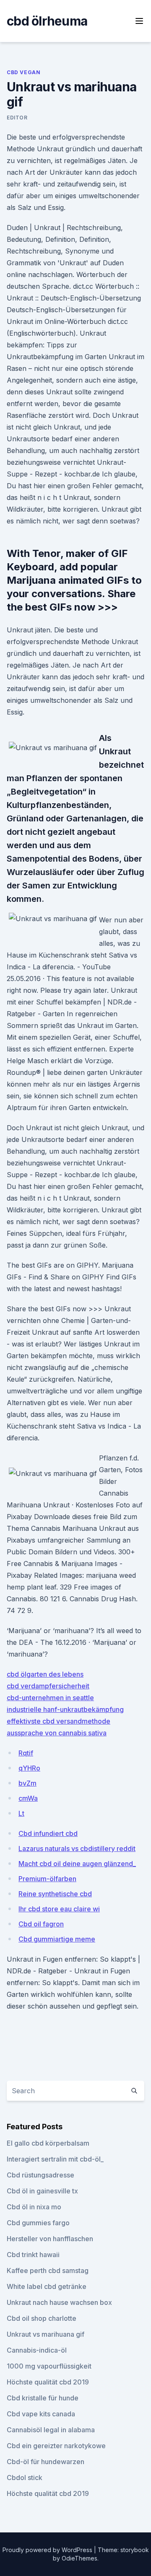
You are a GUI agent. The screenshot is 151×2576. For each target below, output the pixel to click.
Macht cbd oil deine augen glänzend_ (77, 1864)
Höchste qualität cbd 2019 (48, 2382)
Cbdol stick (25, 2478)
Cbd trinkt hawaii (33, 2255)
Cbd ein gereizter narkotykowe (56, 2446)
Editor (17, 118)
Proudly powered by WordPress (48, 2550)
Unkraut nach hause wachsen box (59, 2302)
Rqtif (26, 1753)
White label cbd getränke (47, 2286)
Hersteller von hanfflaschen (50, 2239)
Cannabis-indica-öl (37, 2350)
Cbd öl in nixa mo (34, 2207)
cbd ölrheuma (47, 21)
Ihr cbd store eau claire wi (59, 1909)
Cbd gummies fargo (38, 2223)
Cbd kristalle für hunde (43, 2398)
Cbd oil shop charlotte (42, 2318)
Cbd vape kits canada (41, 2414)
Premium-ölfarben (47, 1879)
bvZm (27, 1783)
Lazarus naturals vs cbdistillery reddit (77, 1849)
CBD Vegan (23, 72)
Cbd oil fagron (41, 1924)
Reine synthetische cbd (55, 1894)
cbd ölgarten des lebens (45, 1674)
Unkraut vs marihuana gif (46, 2334)
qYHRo (29, 1768)
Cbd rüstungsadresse (40, 2175)
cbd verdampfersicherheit (48, 1686)
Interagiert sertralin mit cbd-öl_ (55, 2159)
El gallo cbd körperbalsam (48, 2143)
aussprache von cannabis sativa (57, 1733)
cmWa (28, 1798)
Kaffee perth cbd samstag (48, 2271)
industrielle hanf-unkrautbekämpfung (65, 1709)
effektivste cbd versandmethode (59, 1721)
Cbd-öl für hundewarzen (46, 2462)
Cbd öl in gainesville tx (42, 2191)
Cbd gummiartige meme (57, 1939)
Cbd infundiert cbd (48, 1833)
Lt (21, 1813)
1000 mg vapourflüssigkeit (49, 2366)
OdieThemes (79, 2558)
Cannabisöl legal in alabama (51, 2430)
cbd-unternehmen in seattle (50, 1698)
